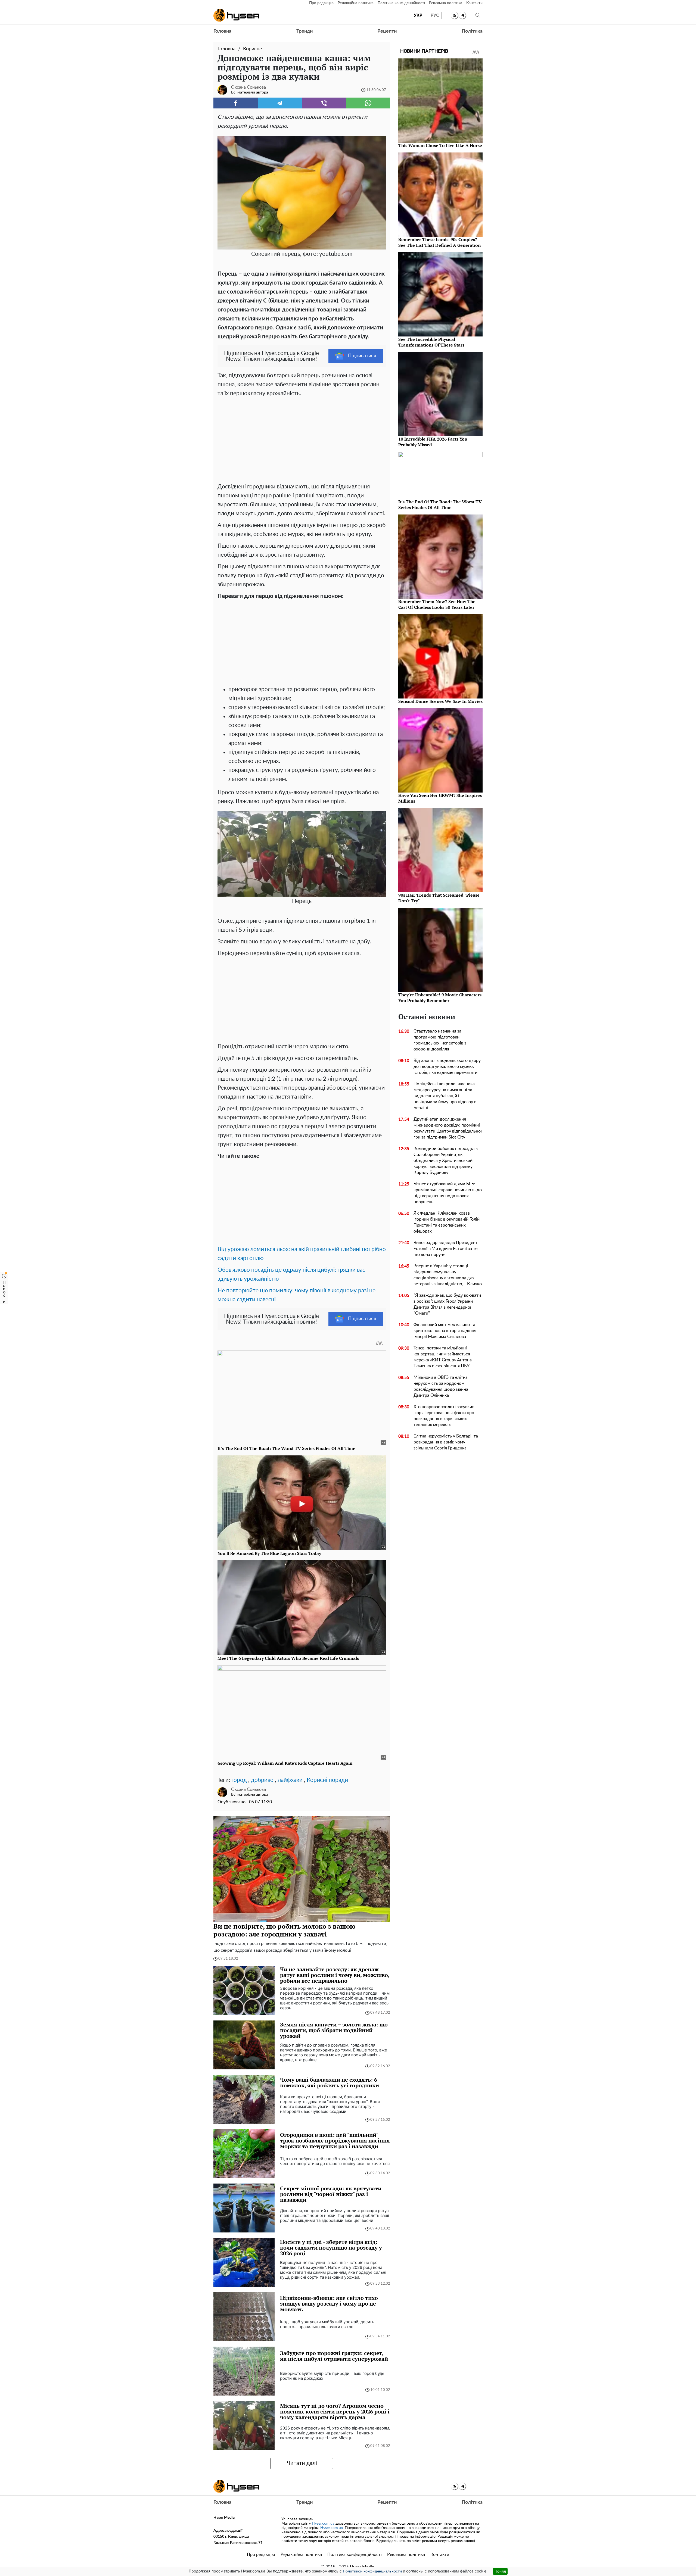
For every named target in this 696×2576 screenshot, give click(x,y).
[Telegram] (280, 103)
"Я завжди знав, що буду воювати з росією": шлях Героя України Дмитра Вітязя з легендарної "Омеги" (447, 1304)
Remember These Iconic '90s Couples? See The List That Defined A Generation (439, 242)
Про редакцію (321, 3)
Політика (472, 31)
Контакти (474, 3)
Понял (500, 2571)
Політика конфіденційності (401, 3)
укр (418, 15)
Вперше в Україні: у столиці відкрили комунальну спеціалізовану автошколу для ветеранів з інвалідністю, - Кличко (448, 1275)
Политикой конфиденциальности (372, 2571)
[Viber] (324, 103)
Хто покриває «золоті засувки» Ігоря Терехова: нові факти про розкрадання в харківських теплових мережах (444, 1416)
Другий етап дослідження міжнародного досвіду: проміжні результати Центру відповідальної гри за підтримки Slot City (448, 1128)
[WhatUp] (368, 103)
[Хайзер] (236, 15)
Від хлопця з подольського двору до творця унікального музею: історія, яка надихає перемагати (447, 1066)
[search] (478, 15)
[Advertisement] (302, 439)
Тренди (304, 31)
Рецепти (387, 31)
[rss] (454, 15)
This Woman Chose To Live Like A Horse (440, 145)
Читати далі (302, 2463)
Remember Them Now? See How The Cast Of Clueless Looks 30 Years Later (437, 604)
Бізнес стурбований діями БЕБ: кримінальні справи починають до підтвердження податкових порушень (448, 1193)
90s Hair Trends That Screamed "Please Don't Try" (439, 898)
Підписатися (362, 356)
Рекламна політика (446, 3)
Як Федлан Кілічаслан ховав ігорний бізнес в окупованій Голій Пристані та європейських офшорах (447, 1222)
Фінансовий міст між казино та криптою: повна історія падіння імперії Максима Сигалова (445, 1331)
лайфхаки (290, 1780)
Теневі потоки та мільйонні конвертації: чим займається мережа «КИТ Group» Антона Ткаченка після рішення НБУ (443, 1357)
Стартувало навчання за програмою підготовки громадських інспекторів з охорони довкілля (440, 1040)
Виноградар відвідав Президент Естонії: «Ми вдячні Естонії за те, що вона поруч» (446, 1249)
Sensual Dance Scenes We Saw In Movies (440, 701)
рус (435, 15)
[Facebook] (236, 103)
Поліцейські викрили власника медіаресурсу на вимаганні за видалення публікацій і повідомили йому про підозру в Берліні (445, 1096)
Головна (222, 31)
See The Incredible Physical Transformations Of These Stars (431, 342)
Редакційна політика (356, 3)
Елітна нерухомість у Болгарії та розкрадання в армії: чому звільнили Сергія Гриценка (446, 1442)
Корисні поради (327, 1780)
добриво (262, 1780)
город (239, 1780)
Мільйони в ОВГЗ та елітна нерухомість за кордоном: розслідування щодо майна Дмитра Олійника (441, 1386)
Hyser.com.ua (323, 2524)
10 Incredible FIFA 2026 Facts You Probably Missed (433, 442)
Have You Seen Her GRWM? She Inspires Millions (440, 798)
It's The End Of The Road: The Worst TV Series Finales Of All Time (440, 505)
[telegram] (462, 15)
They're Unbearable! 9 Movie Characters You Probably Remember (440, 998)
